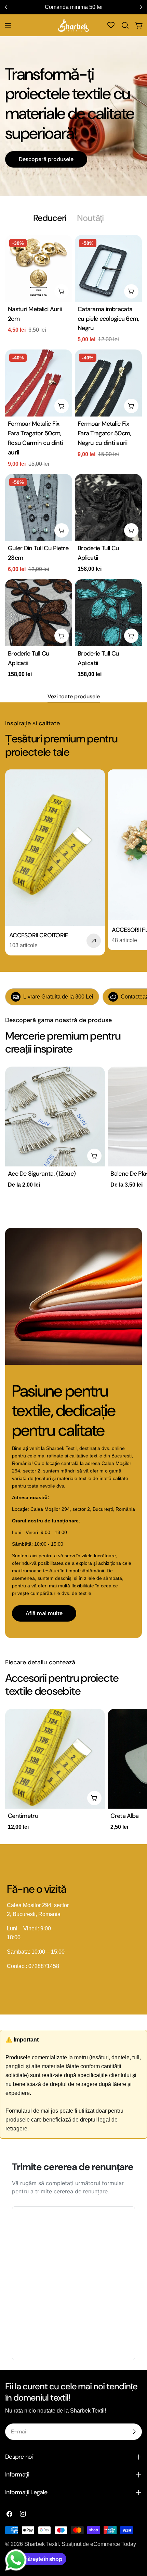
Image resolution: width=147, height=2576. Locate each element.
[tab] (50, 218)
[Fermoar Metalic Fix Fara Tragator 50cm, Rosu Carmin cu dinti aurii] (39, 383)
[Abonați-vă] (134, 2432)
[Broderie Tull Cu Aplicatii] (108, 507)
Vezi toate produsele (74, 696)
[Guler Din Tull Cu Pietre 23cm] (39, 507)
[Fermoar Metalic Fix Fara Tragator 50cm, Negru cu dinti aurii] (108, 383)
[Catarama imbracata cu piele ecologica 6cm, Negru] (108, 268)
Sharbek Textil (42, 2544)
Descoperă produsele (46, 159)
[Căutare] (125, 25)
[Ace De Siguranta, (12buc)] (55, 1117)
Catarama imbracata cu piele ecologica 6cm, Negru (108, 319)
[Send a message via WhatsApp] (16, 2560)
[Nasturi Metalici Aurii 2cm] (39, 268)
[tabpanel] (73, 458)
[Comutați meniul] (8, 25)
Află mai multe (44, 1613)
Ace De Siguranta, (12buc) (42, 1174)
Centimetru (23, 1816)
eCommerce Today (113, 2544)
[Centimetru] (55, 1759)
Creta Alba (124, 1816)
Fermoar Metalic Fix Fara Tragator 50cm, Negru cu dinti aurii (104, 433)
